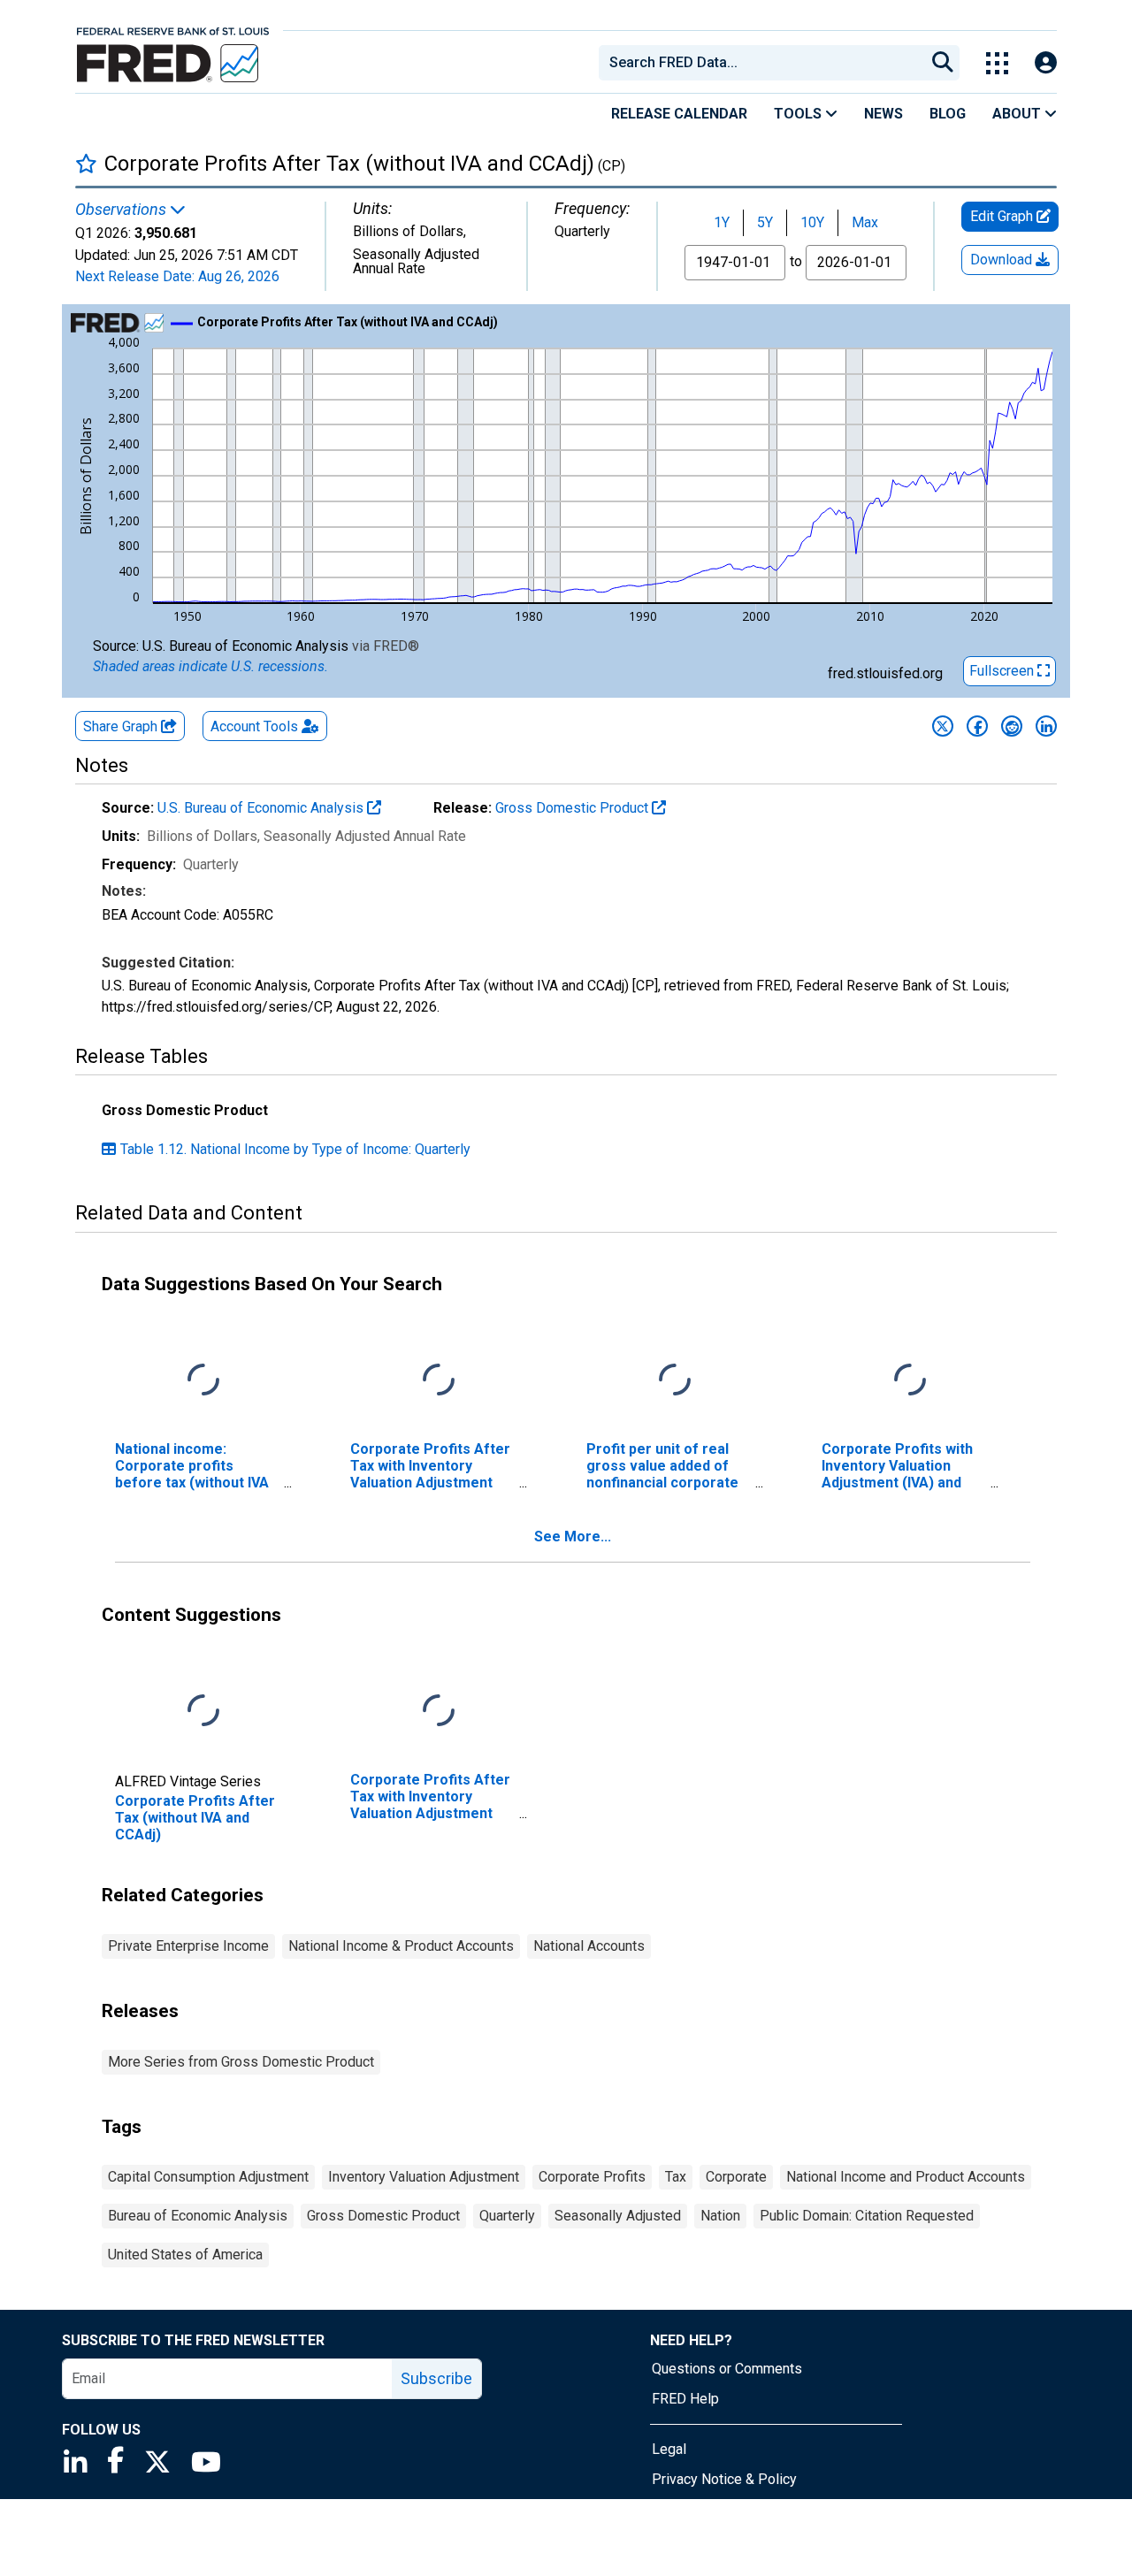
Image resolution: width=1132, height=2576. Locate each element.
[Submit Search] (943, 63)
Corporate (736, 2177)
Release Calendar (679, 114)
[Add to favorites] (86, 163)
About (1018, 114)
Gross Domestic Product (574, 808)
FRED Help (685, 2399)
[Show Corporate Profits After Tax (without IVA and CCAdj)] (348, 322)
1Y (722, 222)
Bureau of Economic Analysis (198, 2216)
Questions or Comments (727, 2369)
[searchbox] (765, 63)
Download (1003, 260)
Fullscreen (1003, 671)
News (883, 114)
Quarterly (507, 2216)
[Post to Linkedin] (1046, 726)
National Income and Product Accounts (906, 2177)
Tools (799, 114)
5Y (765, 222)
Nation (720, 2216)
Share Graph (122, 726)
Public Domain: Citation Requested (867, 2216)
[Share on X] (943, 726)
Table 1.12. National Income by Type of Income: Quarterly (295, 1149)
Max (865, 222)
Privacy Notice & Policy (724, 2479)
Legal (669, 2449)
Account (254, 726)
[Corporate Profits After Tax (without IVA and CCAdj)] (203, 1711)
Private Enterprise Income (188, 1946)
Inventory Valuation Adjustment (424, 2177)
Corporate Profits (592, 2177)
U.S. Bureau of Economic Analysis (262, 808)
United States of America (185, 2255)
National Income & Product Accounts (401, 1946)
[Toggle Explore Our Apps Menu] (997, 63)
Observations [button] (122, 210)
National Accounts (589, 1946)
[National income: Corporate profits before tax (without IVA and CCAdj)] (203, 1380)
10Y (812, 222)
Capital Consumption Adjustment (208, 2177)
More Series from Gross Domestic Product (241, 2062)
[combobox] (761, 63)
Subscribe (436, 2378)
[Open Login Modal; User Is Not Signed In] (1046, 63)
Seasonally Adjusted (618, 2216)
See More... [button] (573, 1536)
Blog (948, 114)
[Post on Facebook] (977, 726)
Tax (676, 2177)
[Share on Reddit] (1012, 726)
